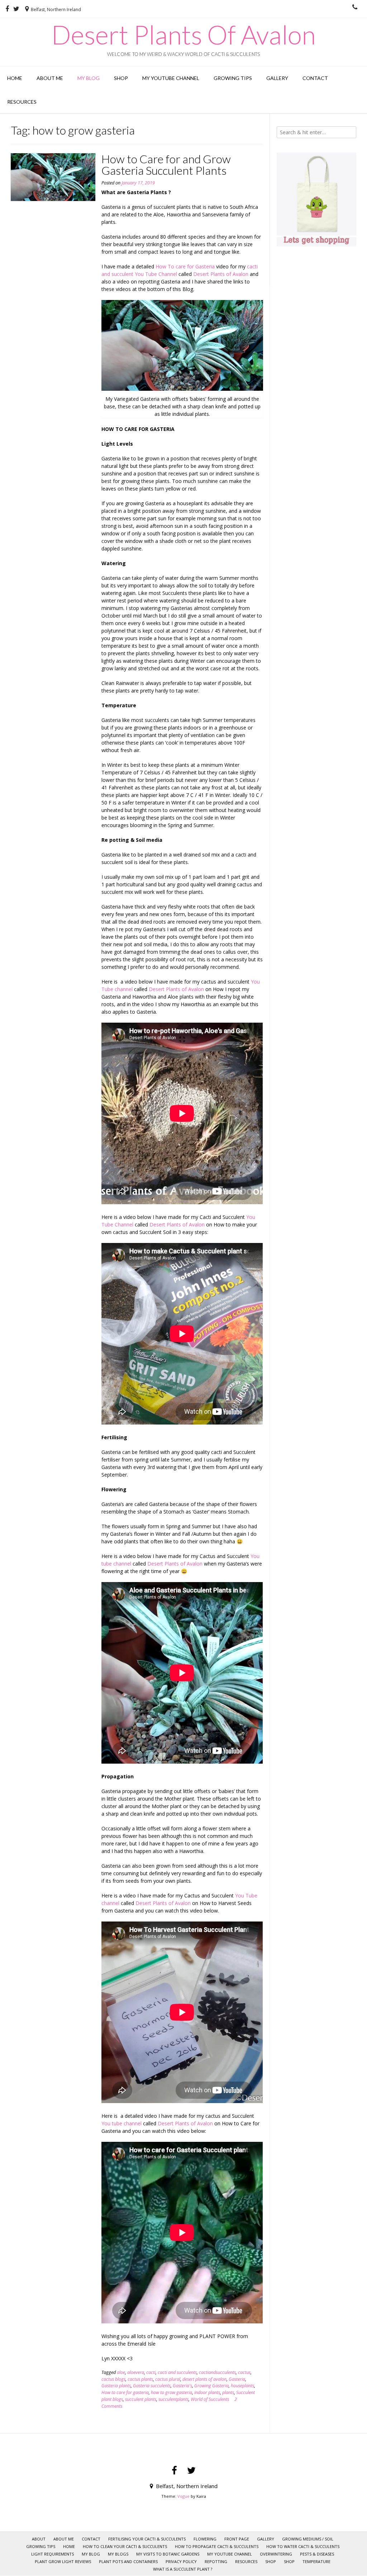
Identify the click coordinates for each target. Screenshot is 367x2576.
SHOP (271, 2561)
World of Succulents (210, 2399)
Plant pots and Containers (128, 2561)
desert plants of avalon (204, 2379)
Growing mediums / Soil (308, 2539)
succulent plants (141, 2399)
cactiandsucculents (217, 2372)
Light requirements (53, 2554)
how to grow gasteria (171, 2392)
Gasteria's (182, 2386)
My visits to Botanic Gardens (168, 2554)
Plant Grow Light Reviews (63, 2561)
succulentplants (173, 2399)
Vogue (183, 2496)
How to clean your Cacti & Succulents (125, 2546)
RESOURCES (22, 102)
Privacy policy (181, 2561)
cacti (151, 2372)
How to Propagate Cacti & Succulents (217, 2546)
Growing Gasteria (211, 2386)
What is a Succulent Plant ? (183, 2569)
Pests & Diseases (317, 2554)
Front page (237, 2539)
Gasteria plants (116, 2386)
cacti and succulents (177, 2372)
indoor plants (207, 2392)
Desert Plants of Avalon (221, 274)
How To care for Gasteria (186, 266)
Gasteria (237, 2379)
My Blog (89, 78)
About (39, 2539)
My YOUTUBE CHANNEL (171, 78)
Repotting (216, 2561)
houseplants (242, 2386)
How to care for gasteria (125, 2392)
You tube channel (121, 2123)
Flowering (205, 2539)
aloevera (136, 2372)
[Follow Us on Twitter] (16, 9)
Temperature (316, 2561)
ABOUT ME (50, 78)
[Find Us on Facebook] (7, 9)
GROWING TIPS (233, 78)
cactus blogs (113, 2379)
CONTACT (315, 78)
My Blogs (118, 2554)
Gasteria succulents (152, 2386)
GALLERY (277, 78)
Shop (121, 78)
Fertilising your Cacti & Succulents (147, 2539)
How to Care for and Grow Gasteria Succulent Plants (166, 165)
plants (228, 2392)
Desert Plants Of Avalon (183, 34)
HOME (15, 78)
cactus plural (168, 2379)
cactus (244, 2372)
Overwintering (276, 2554)
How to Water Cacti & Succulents (303, 2546)
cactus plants (140, 2379)
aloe (121, 2372)
